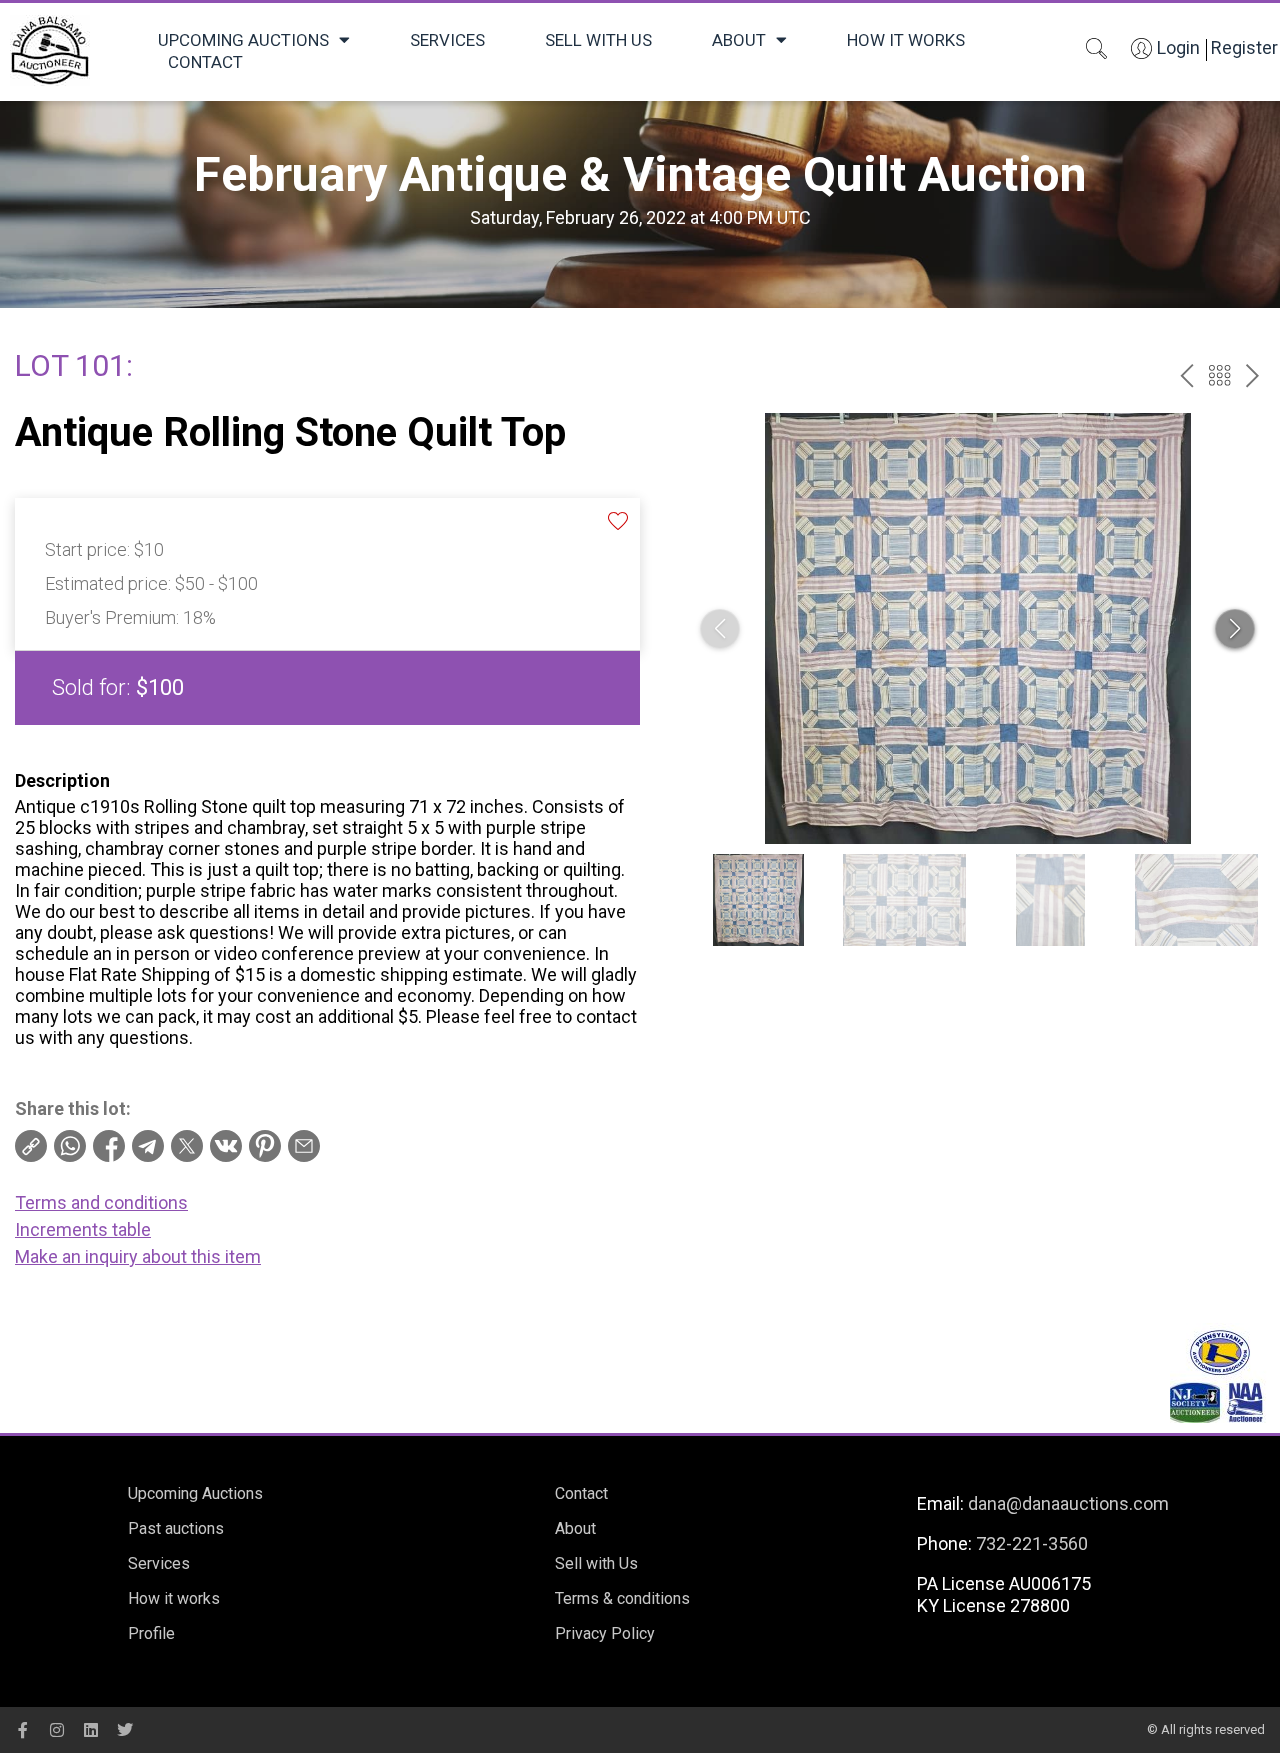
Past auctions (176, 1528)
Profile (151, 1633)
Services (447, 40)
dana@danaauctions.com (1068, 1503)
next (1252, 375)
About (739, 40)
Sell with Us (598, 40)
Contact (205, 62)
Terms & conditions (622, 1598)
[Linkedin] (91, 1730)
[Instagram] (57, 1730)
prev (1186, 375)
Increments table (83, 1229)
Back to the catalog (1219, 375)
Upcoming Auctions (243, 40)
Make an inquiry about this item (138, 1256)
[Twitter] (125, 1730)
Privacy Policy (605, 1633)
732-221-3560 (1032, 1543)
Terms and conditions (101, 1202)
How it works (906, 40)
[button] (1235, 629)
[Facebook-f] (23, 1730)
